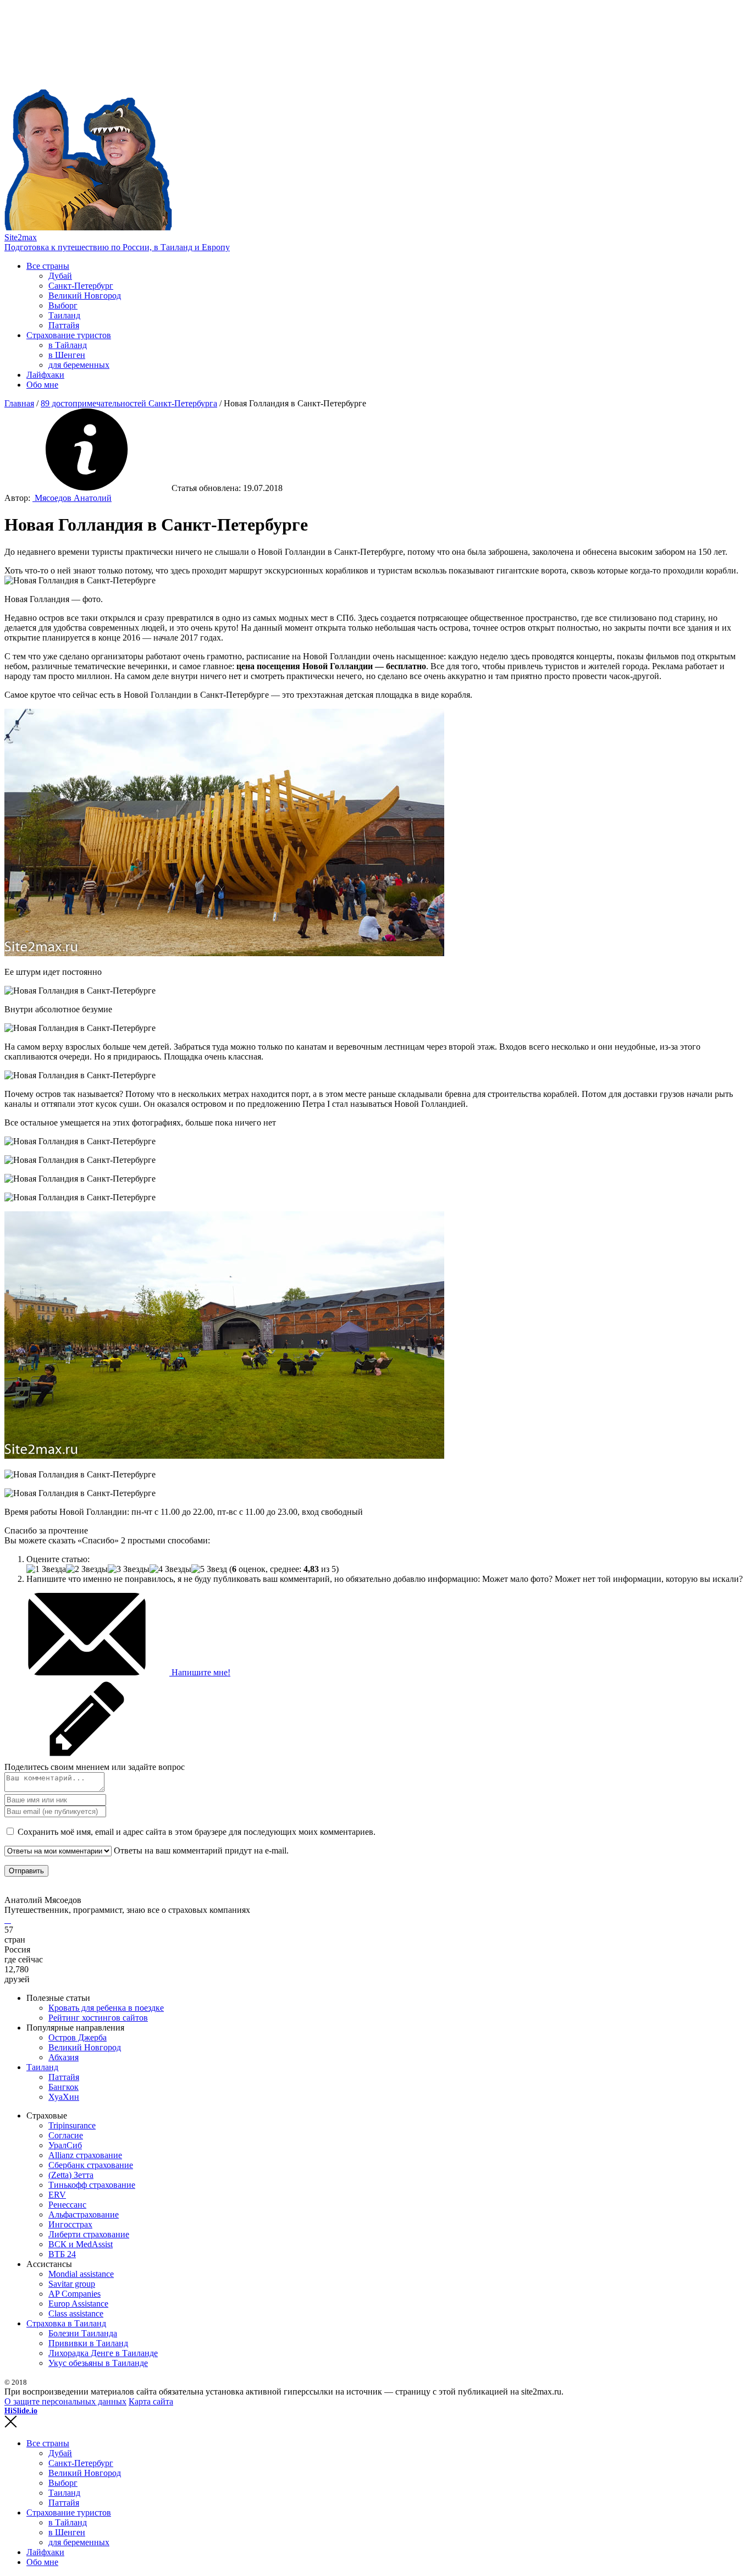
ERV (57, 2195)
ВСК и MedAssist (81, 2244)
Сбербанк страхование (91, 2165)
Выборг (63, 305)
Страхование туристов (69, 335)
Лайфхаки (45, 375)
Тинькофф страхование (92, 2185)
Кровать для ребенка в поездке (106, 2008)
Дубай (60, 276)
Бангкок (63, 2087)
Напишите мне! (200, 1672)
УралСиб (65, 2145)
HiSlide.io (21, 2411)
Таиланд (64, 315)
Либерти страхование (89, 2234)
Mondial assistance (81, 2274)
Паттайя (64, 325)
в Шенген (67, 355)
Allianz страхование (85, 2155)
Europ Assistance (78, 2304)
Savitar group (72, 2284)
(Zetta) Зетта (71, 2175)
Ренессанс (67, 2205)
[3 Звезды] (129, 1569)
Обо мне (42, 385)
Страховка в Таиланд (66, 2323)
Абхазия (63, 2057)
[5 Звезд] (209, 1569)
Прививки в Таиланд (88, 2343)
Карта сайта (151, 2401)
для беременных (79, 365)
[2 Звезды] (87, 1569)
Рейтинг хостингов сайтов (98, 2018)
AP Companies (74, 2294)
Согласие (66, 2135)
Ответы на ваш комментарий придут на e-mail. (200, 1850)
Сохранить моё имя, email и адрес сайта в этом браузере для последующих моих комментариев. (197, 1832)
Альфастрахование (84, 2214)
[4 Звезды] (170, 1569)
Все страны (48, 266)
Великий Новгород (85, 296)
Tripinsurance (72, 2125)
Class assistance (76, 2313)
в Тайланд (68, 345)
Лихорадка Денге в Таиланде (103, 2353)
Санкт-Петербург (81, 286)
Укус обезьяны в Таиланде (98, 2363)
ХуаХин (64, 2097)
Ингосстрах (70, 2224)
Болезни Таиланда (83, 2333)
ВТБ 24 (62, 2254)
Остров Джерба (78, 2037)
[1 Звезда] (46, 1569)
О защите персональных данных (65, 2401)
